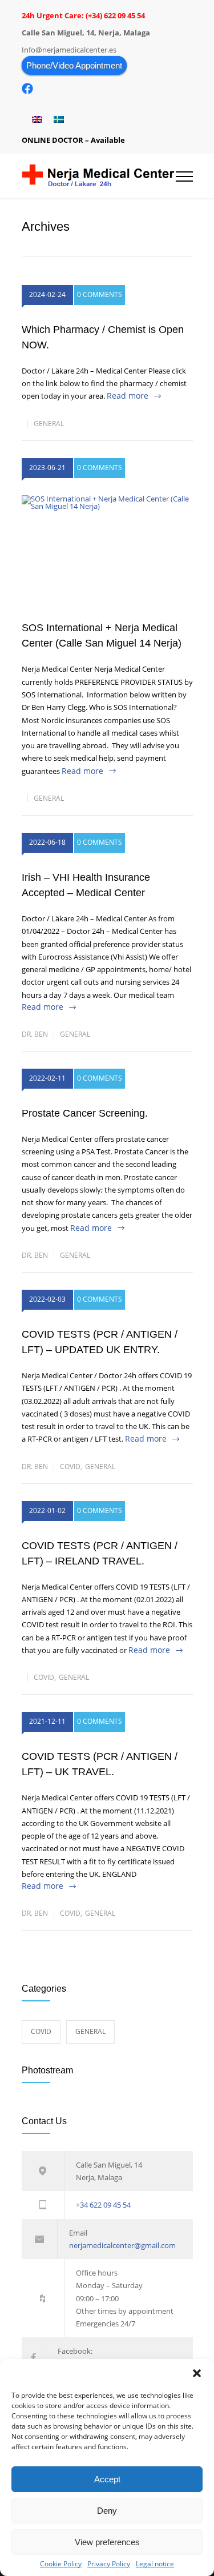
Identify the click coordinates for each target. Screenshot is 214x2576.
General (49, 424)
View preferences (107, 2542)
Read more (128, 396)
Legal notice (155, 2564)
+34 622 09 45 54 (103, 2205)
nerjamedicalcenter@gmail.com (122, 2245)
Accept (107, 2479)
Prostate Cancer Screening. (85, 1113)
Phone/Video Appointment (74, 65)
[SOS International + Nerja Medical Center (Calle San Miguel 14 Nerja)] (107, 552)
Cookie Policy (61, 2564)
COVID (70, 1466)
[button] (197, 2373)
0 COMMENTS (100, 294)
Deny (107, 2511)
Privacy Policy (109, 2564)
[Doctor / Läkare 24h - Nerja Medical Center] (99, 176)
